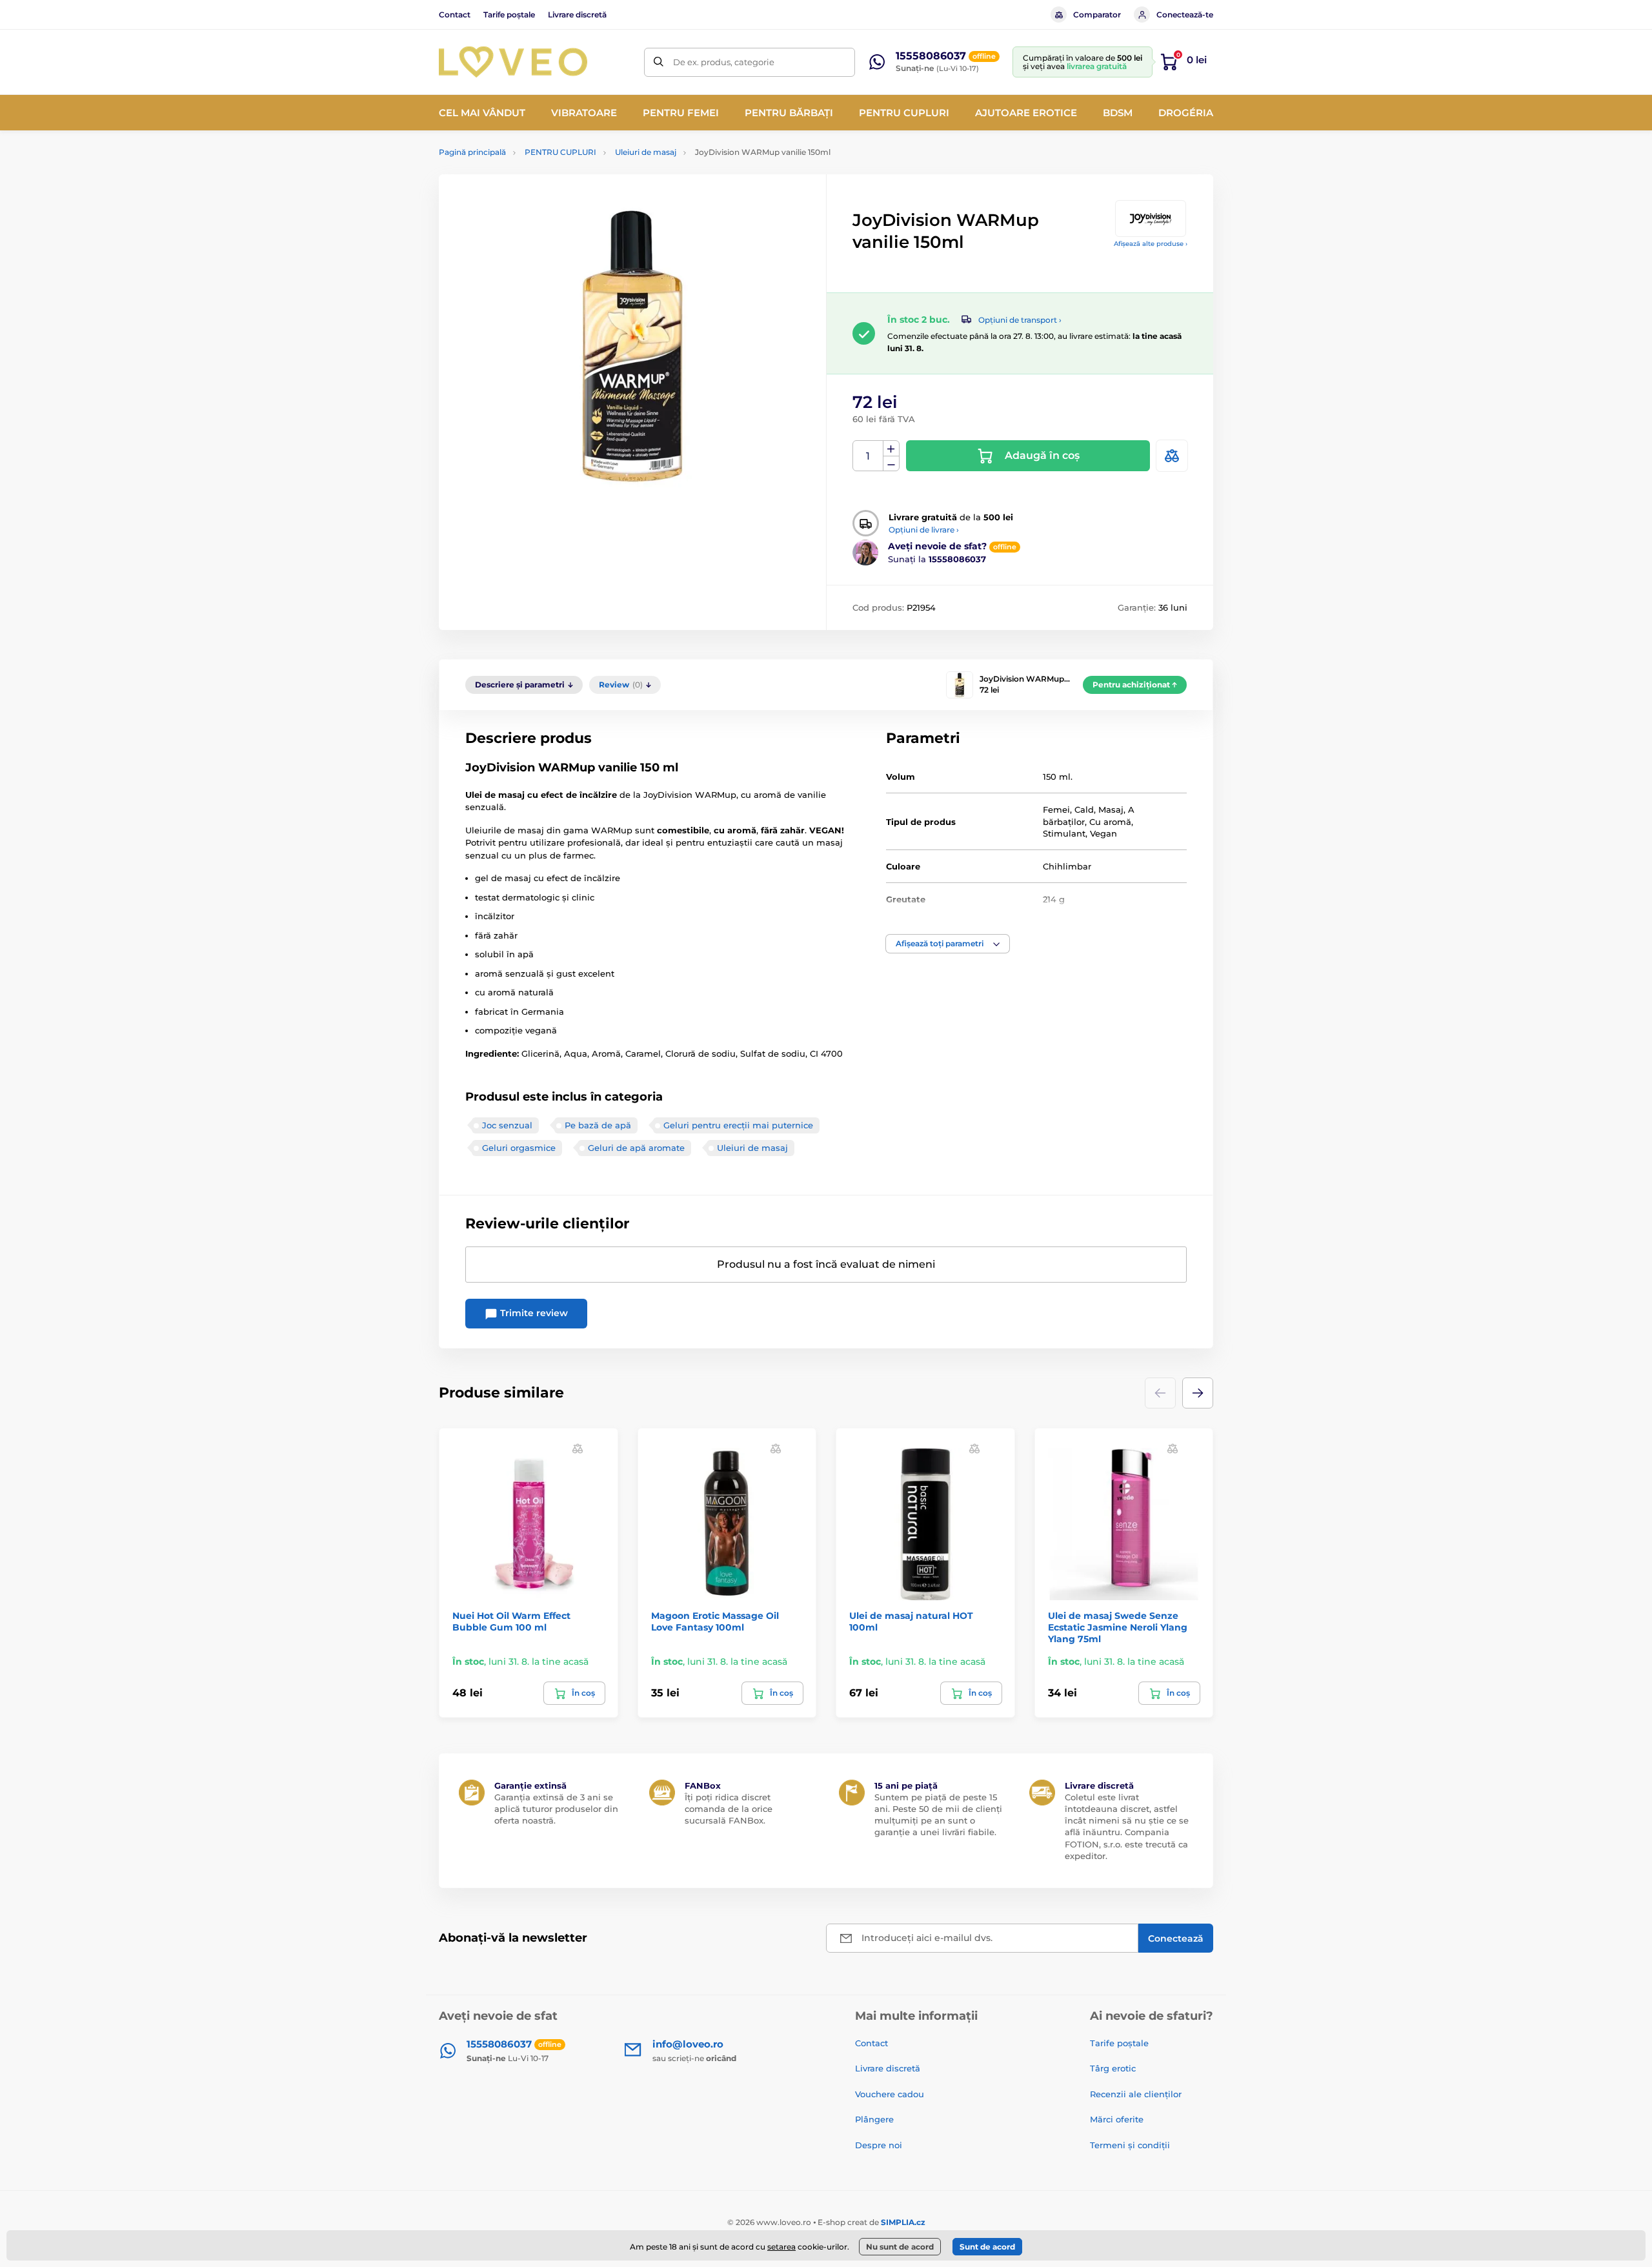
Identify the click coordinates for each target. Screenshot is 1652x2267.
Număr (868, 456)
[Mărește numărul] (891, 449)
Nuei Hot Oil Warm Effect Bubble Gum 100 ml (511, 1621)
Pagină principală (472, 152)
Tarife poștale (509, 15)
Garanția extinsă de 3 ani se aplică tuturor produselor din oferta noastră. (556, 1809)
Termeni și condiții (1130, 2145)
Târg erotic (1113, 2068)
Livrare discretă (577, 15)
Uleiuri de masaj (646, 152)
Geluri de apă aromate (636, 1148)
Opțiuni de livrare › (924, 530)
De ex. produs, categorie (724, 62)
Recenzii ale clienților (1136, 2094)
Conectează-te (1185, 15)
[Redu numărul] (891, 464)
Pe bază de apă (598, 1125)
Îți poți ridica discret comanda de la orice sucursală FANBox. (729, 1809)
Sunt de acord (987, 2247)
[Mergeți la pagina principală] (513, 62)
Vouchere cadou (890, 2094)
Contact (455, 15)
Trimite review (533, 1313)
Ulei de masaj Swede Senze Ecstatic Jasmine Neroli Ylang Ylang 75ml (1118, 1627)
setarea (781, 2247)
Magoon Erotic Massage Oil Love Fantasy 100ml (715, 1621)
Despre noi (879, 2145)
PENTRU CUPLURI (560, 152)
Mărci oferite (1117, 2119)
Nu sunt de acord (900, 2247)
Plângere (874, 2119)
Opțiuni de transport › (1020, 320)
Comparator (1097, 15)
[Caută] (659, 62)
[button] (948, 944)
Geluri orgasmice (519, 1148)
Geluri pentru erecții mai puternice (738, 1125)
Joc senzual (507, 1125)
